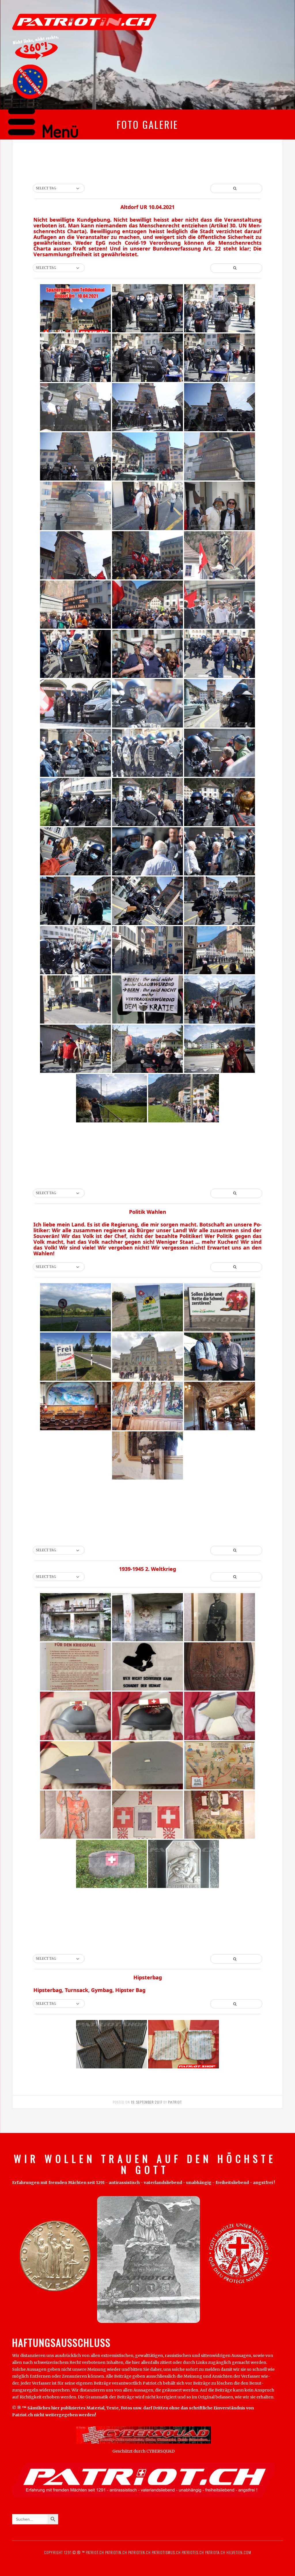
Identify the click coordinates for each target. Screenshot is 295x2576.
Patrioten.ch (139, 2552)
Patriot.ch (95, 2552)
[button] (59, 189)
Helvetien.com (238, 2552)
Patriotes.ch (193, 2552)
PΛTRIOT (175, 2102)
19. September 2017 (147, 2102)
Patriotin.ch (116, 2552)
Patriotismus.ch (166, 2552)
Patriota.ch (215, 2552)
